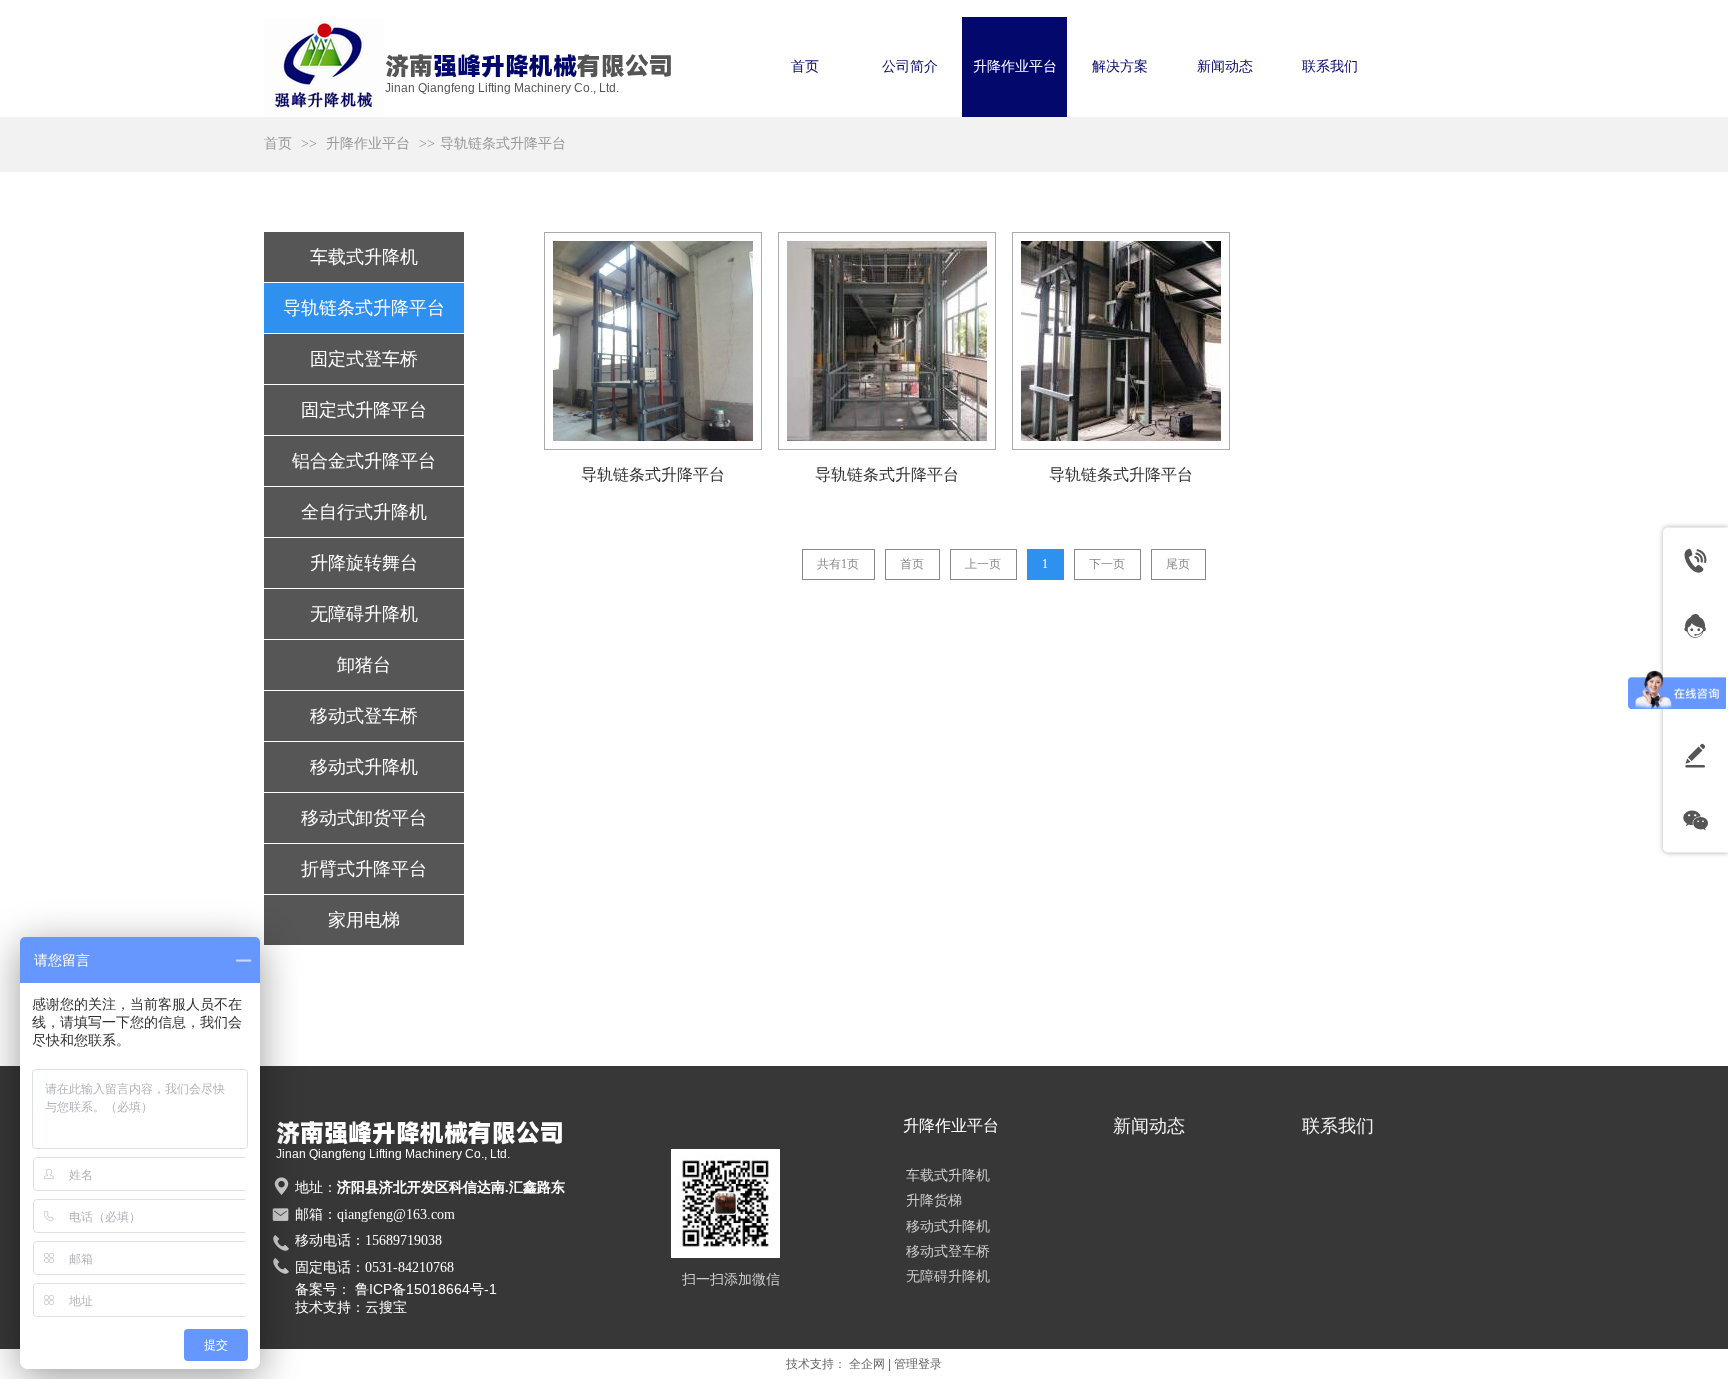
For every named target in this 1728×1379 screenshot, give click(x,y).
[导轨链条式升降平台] (653, 341)
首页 (278, 143)
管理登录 (918, 1364)
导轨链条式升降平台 (503, 143)
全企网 (867, 1364)
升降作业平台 (368, 143)
